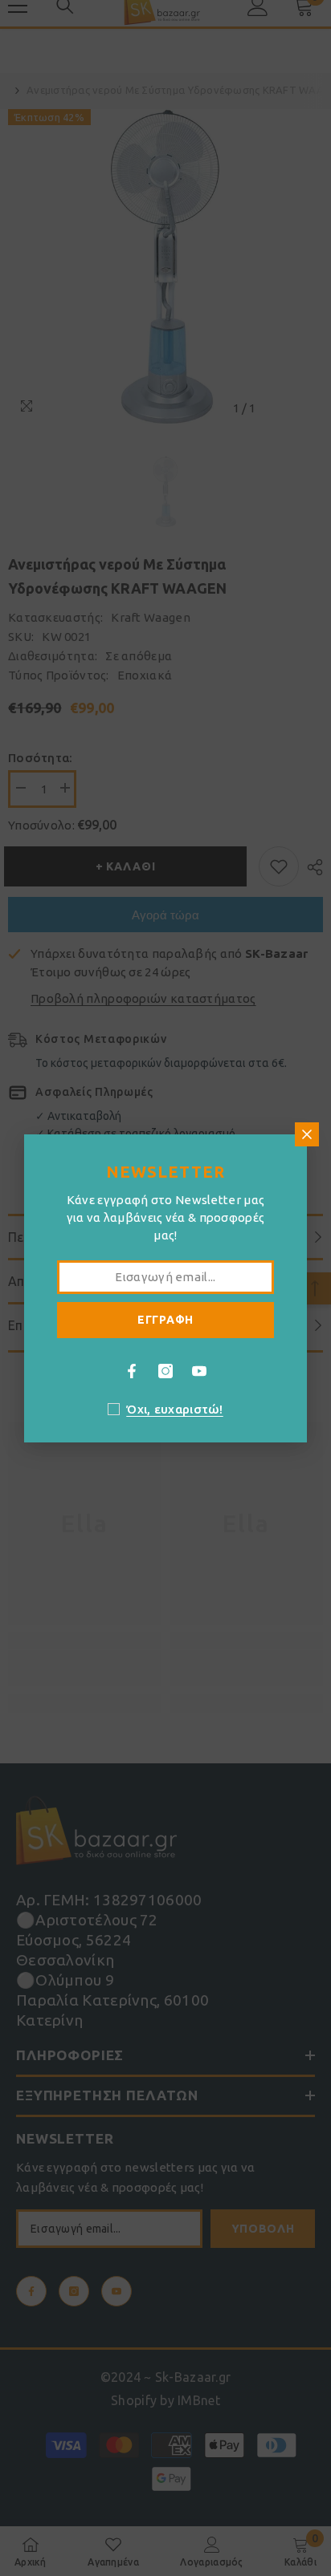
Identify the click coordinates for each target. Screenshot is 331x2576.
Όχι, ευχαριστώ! (175, 1409)
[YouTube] (199, 1371)
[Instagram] (165, 1371)
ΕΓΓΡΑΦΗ (165, 1320)
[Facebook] (132, 1371)
